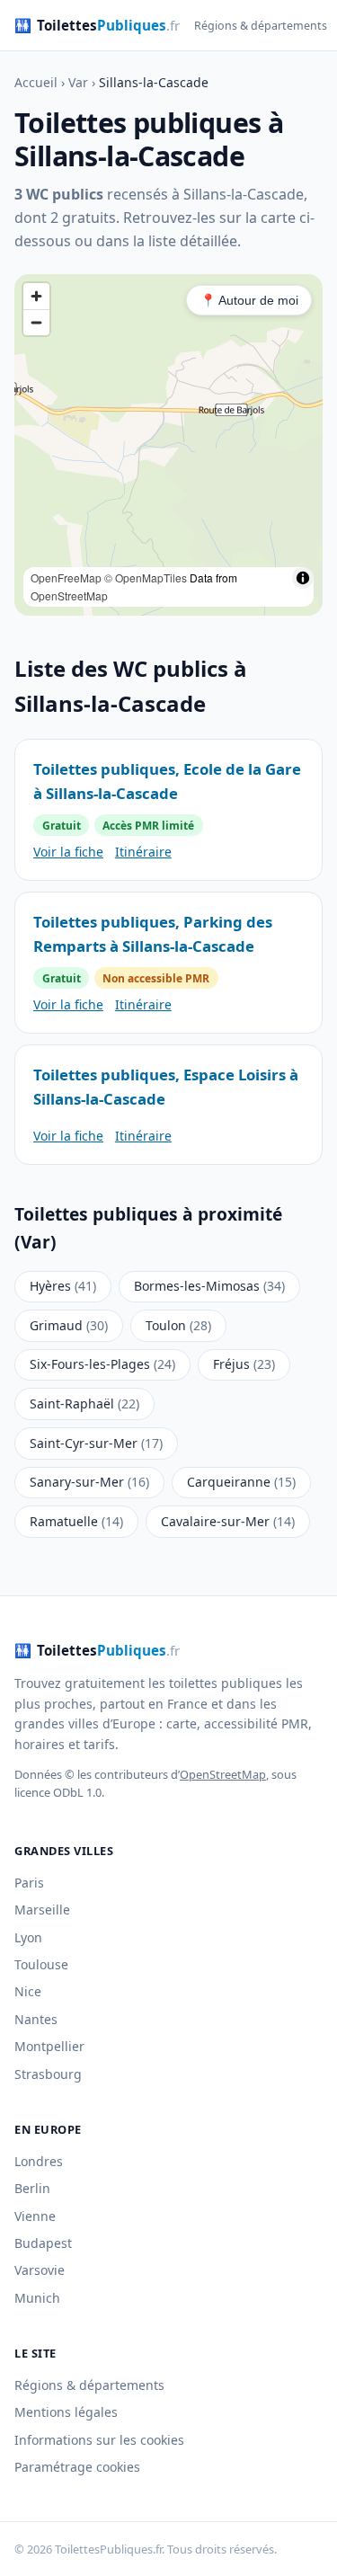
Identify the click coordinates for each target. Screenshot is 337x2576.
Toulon (178, 1325)
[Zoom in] (36, 296)
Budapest (43, 2243)
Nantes (36, 2019)
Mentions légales (66, 2412)
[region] (168, 445)
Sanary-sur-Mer (89, 1482)
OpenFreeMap (66, 577)
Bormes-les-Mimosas (209, 1286)
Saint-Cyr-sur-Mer (96, 1443)
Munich (37, 2298)
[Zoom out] (36, 322)
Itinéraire (143, 852)
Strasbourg (48, 2074)
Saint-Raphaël (84, 1403)
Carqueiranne (241, 1482)
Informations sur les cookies (99, 2440)
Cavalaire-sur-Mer (228, 1521)
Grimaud (69, 1325)
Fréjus (244, 1364)
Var (78, 82)
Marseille (42, 1910)
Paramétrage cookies (77, 2467)
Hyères (63, 1286)
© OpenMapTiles (146, 577)
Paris (29, 1883)
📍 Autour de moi (249, 300)
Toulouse (41, 1964)
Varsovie (40, 2270)
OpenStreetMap (69, 595)
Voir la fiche (68, 852)
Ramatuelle (76, 1521)
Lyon (28, 1937)
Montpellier (49, 2046)
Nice (28, 1991)
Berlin (32, 2188)
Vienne (35, 2216)
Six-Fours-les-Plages (102, 1364)
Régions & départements (261, 26)
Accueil (36, 82)
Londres (39, 2161)
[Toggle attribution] (303, 578)
